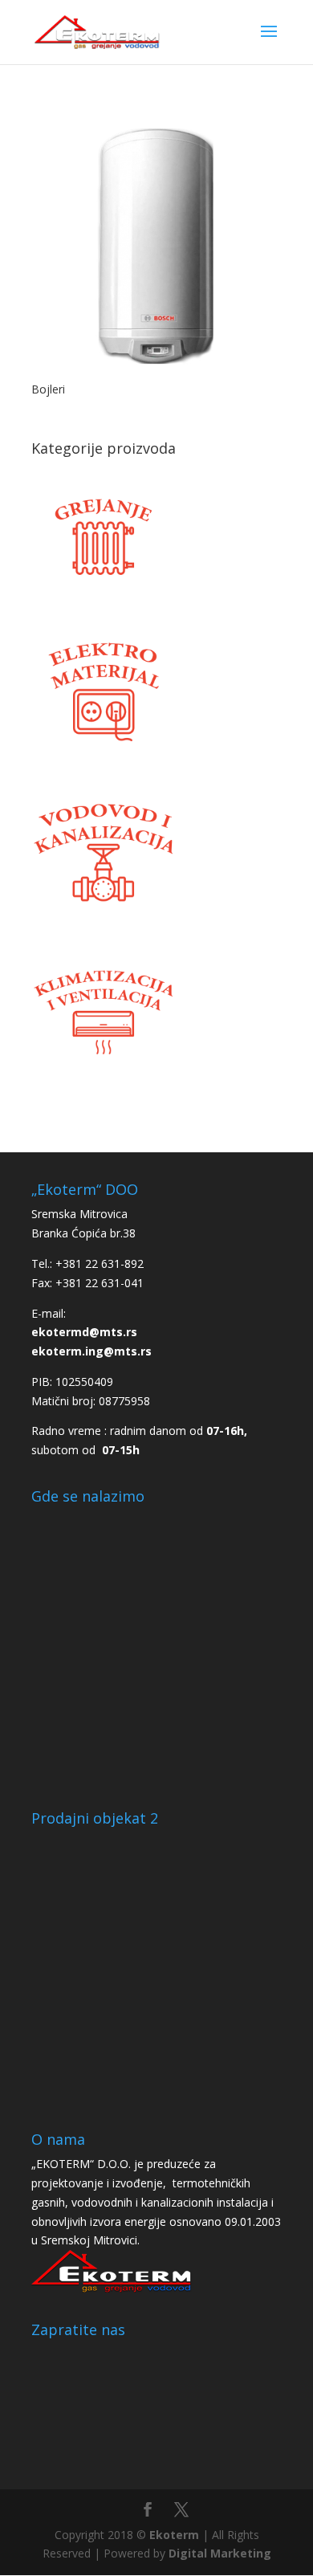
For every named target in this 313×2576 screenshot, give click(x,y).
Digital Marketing (220, 2553)
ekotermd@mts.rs (84, 1332)
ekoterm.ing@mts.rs (91, 1351)
